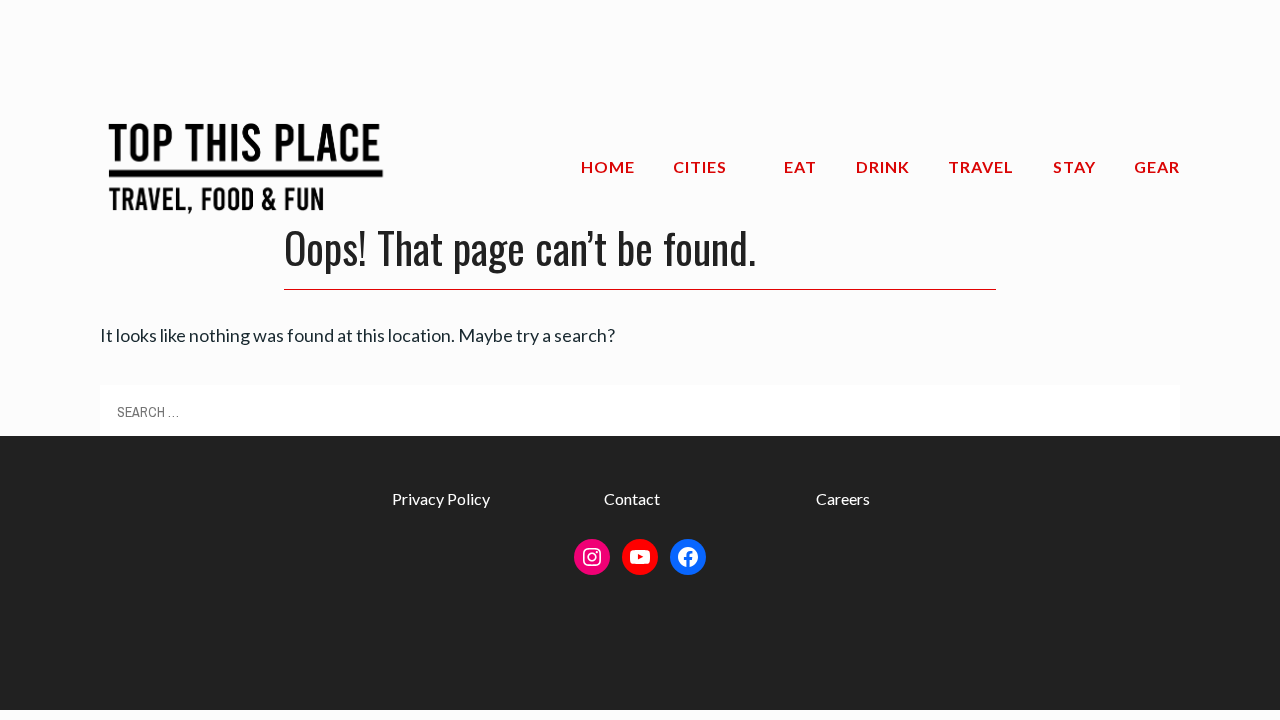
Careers (843, 498)
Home (608, 166)
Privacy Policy (441, 498)
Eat (800, 166)
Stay (1074, 166)
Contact (632, 498)
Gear (1157, 166)
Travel (981, 166)
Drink (883, 166)
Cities (700, 166)
